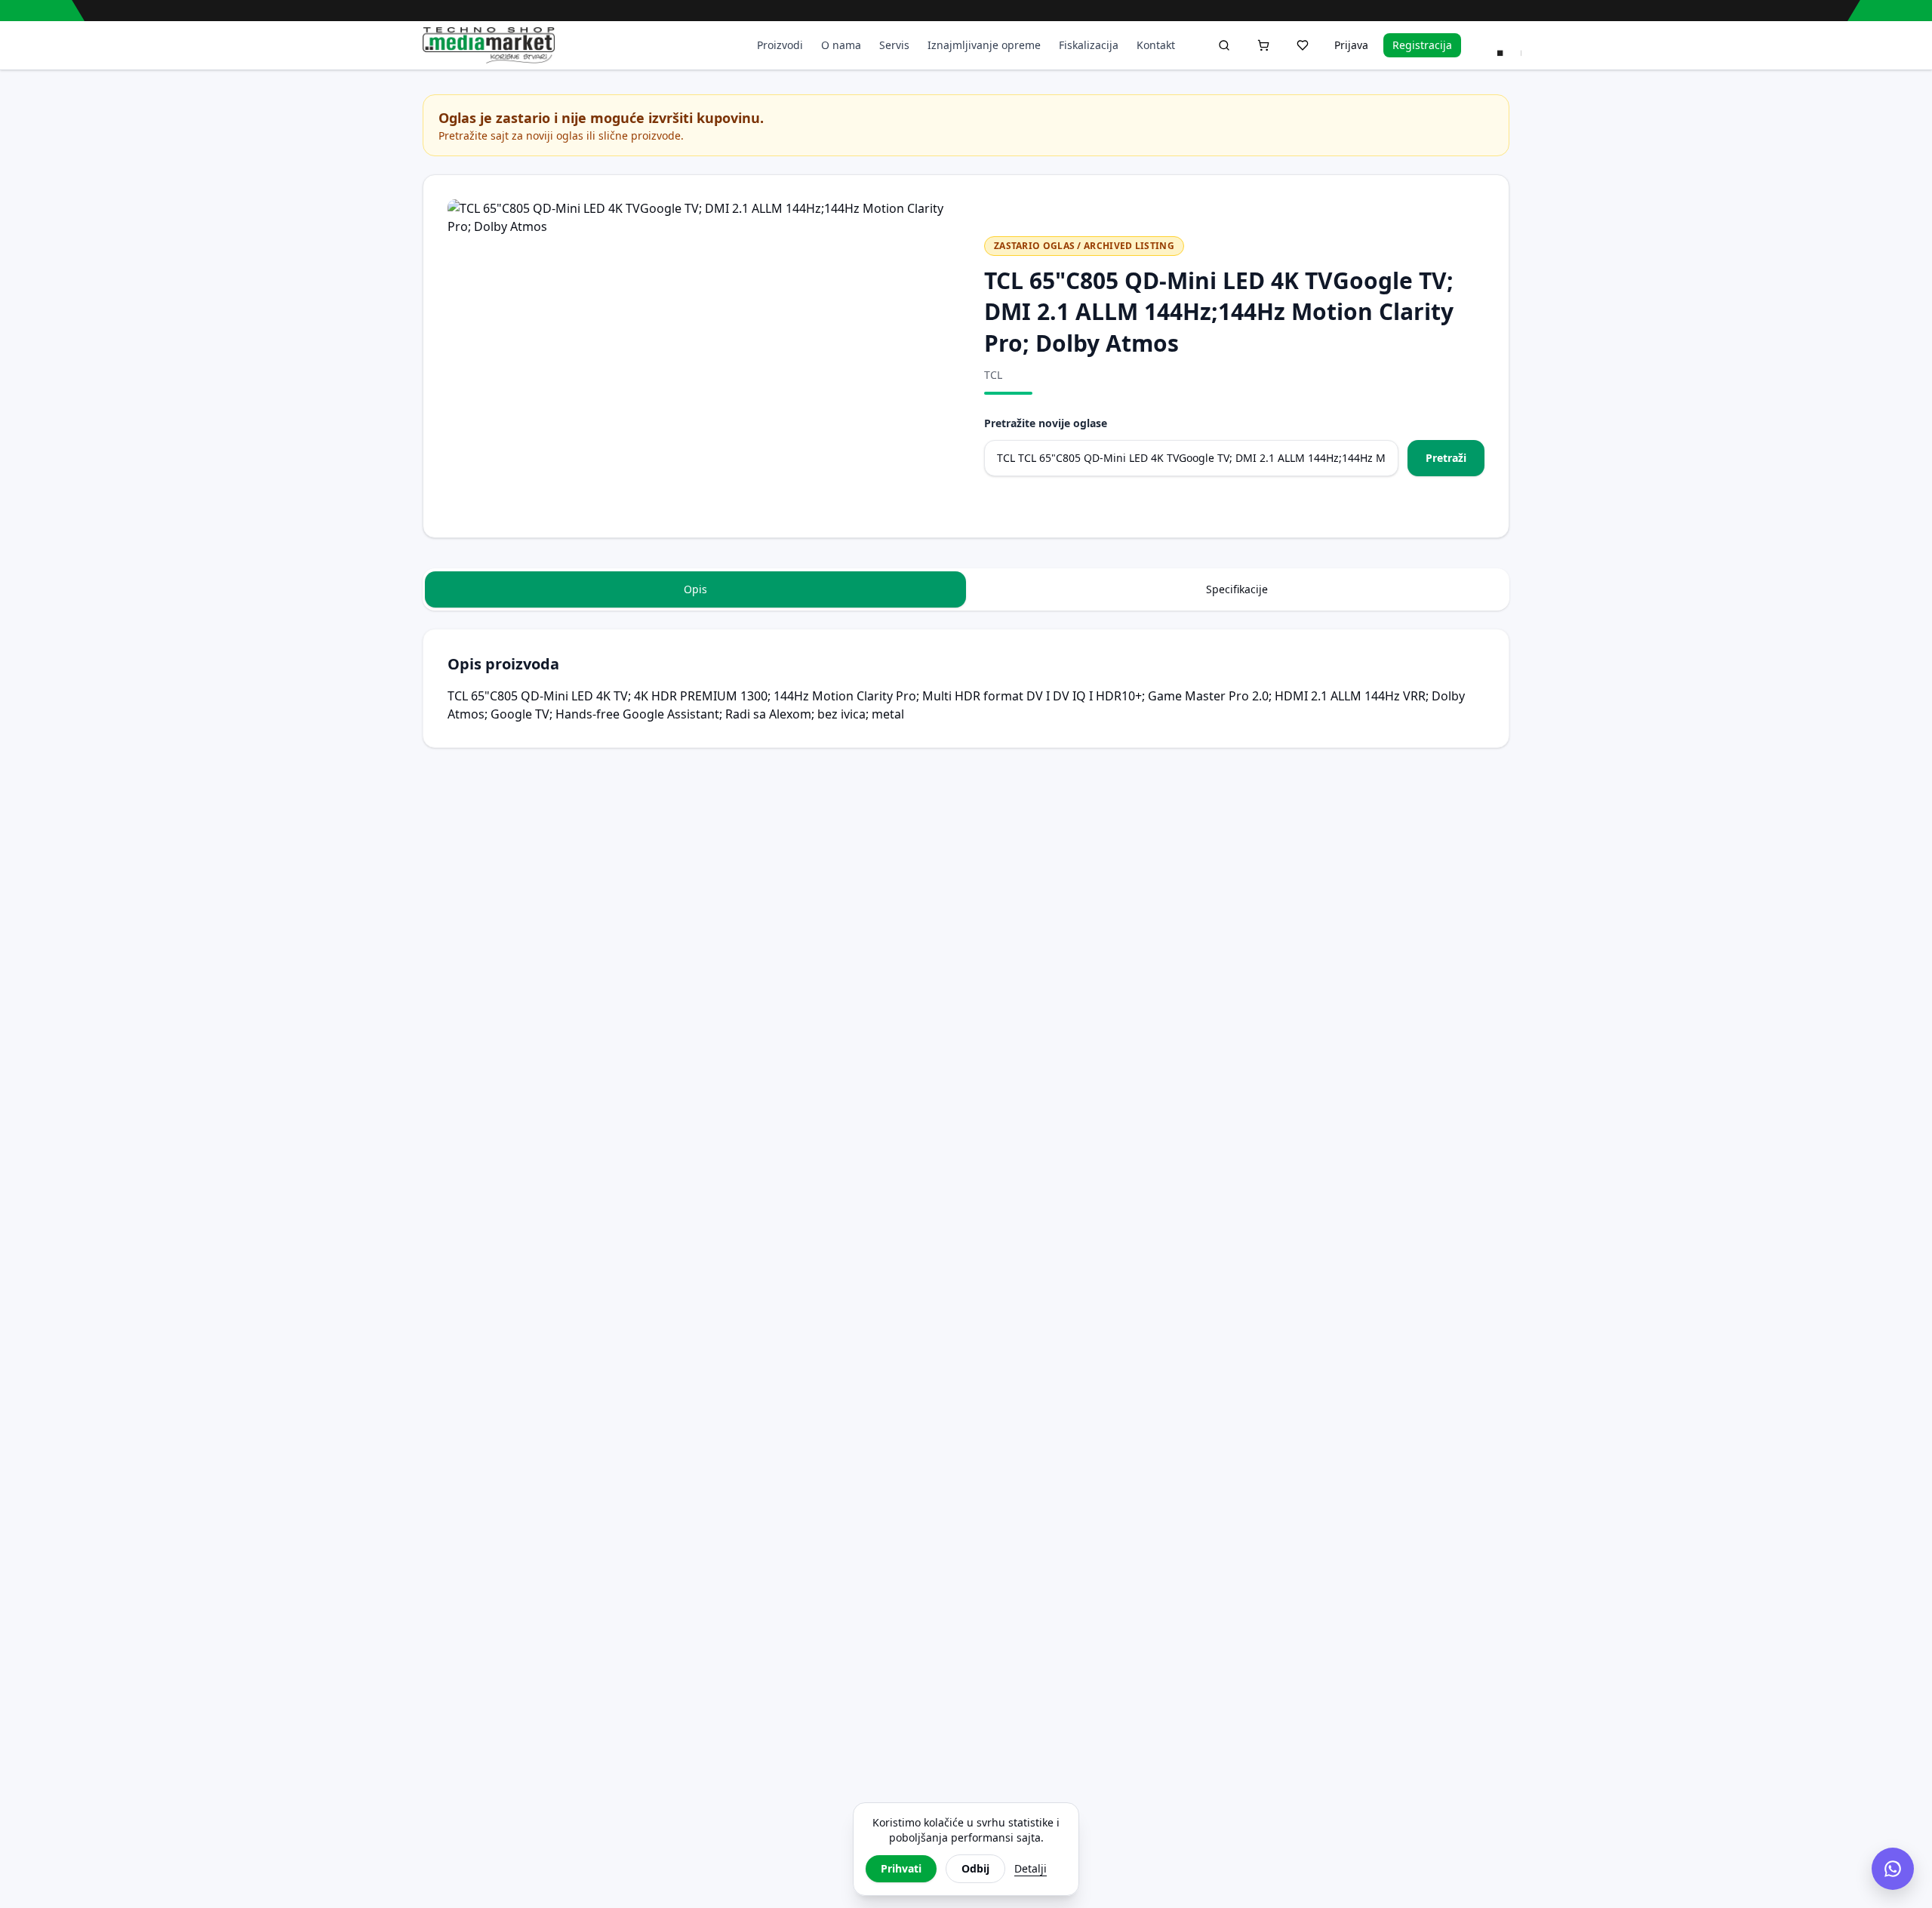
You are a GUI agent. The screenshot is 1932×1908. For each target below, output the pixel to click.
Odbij (975, 1868)
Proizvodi (780, 45)
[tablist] (966, 589)
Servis (894, 45)
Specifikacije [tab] (1237, 589)
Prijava (1351, 45)
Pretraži (1446, 458)
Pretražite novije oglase (1046, 423)
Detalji (1031, 1868)
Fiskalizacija (1089, 45)
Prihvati (901, 1868)
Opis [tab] (695, 589)
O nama (841, 45)
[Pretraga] (1224, 45)
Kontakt (1156, 45)
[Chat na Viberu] (1893, 1869)
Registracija (1422, 45)
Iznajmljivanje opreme (984, 45)
